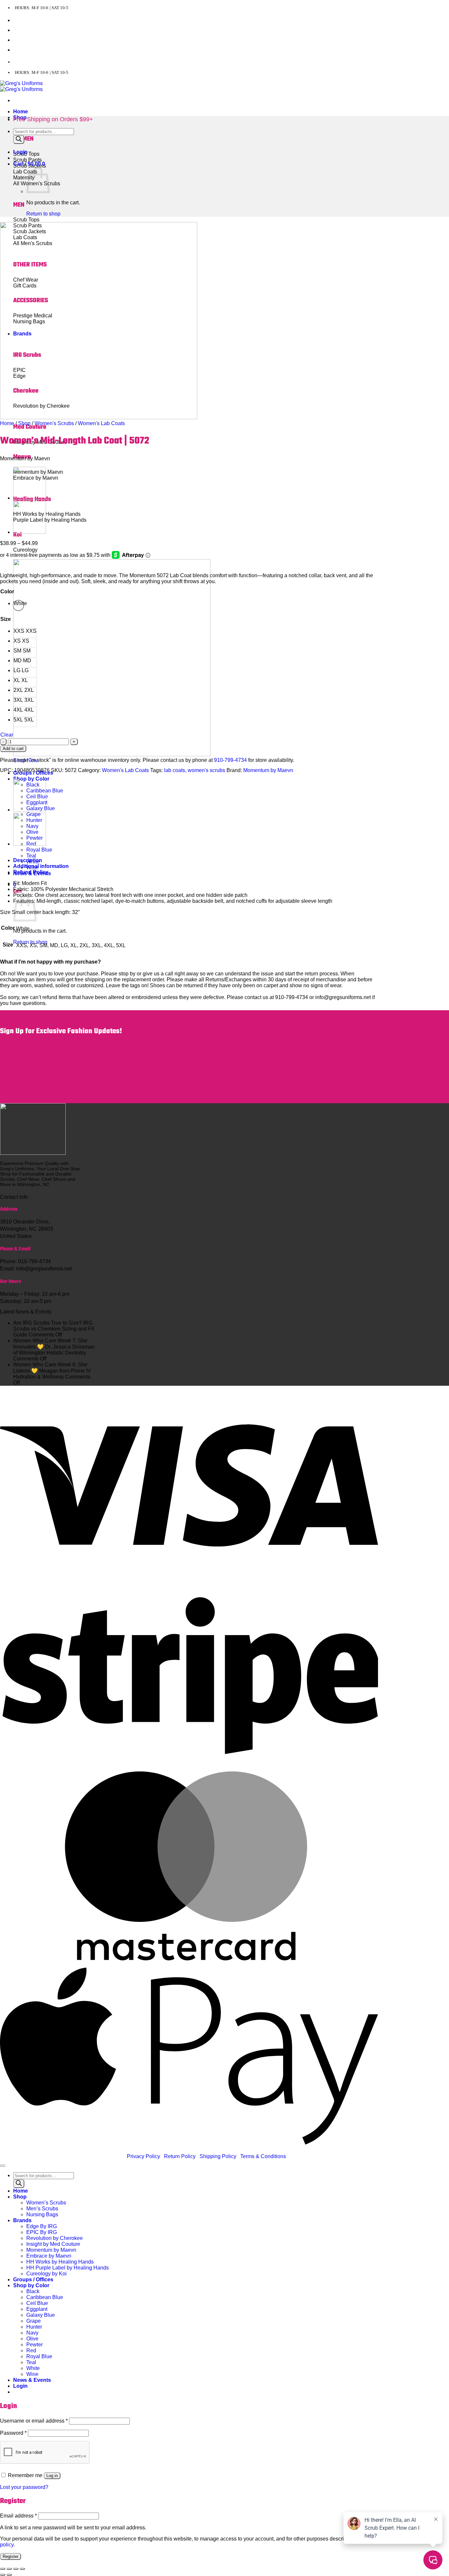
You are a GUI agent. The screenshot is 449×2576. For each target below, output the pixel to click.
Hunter (34, 2327)
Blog (19, 50)
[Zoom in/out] (3, 2569)
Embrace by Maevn (49, 2256)
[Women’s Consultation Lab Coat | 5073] (30, 498)
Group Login (27, 40)
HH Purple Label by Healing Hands (68, 2268)
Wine (32, 2374)
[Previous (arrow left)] (3, 2575)
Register (11, 2556)
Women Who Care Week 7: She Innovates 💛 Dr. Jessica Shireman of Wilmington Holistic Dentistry (54, 1347)
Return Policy (180, 2156)
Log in (52, 2476)
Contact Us (26, 21)
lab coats (175, 770)
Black (33, 2291)
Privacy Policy (143, 2156)
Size (6, 619)
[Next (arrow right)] (9, 2575)
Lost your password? (24, 2487)
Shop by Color (31, 2285)
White (33, 2368)
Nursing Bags (42, 2214)
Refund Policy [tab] (31, 872)
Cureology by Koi (47, 2274)
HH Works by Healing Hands (60, 2262)
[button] (20, 152)
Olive (32, 2339)
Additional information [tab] (41, 866)
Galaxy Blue (41, 2315)
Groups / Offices (33, 2280)
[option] (18, 605)
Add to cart (13, 749)
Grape (34, 2321)
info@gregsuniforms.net (98, 62)
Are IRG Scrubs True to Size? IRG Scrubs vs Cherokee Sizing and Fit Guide (54, 1329)
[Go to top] (3, 2166)
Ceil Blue (37, 2303)
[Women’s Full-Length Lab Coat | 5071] (30, 532)
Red (31, 2350)
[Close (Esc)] (22, 2569)
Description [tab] (28, 860)
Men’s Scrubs (42, 2209)
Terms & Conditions (263, 2156)
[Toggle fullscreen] (9, 2569)
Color (7, 592)
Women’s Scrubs (46, 2203)
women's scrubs (206, 770)
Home (21, 112)
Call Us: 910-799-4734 (38, 62)
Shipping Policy (218, 2156)
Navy (32, 2333)
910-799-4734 (230, 760)
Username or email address (34, 2421)
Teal (31, 856)
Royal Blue (39, 850)
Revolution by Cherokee (55, 2238)
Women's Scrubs (54, 423)
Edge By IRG (42, 2226)
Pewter (35, 2345)
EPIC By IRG (42, 2232)
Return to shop (30, 942)
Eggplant (37, 2309)
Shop (24, 423)
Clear (7, 735)
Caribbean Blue (45, 2297)
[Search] (19, 139)
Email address (18, 2516)
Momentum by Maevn (268, 770)
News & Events (32, 2380)
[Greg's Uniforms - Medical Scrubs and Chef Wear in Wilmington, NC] (21, 86)
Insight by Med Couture (53, 2244)
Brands (22, 2220)
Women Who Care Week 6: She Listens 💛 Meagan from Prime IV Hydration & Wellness (52, 1371)
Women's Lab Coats (101, 423)
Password (13, 2433)
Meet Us (22, 30)
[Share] (16, 2569)
